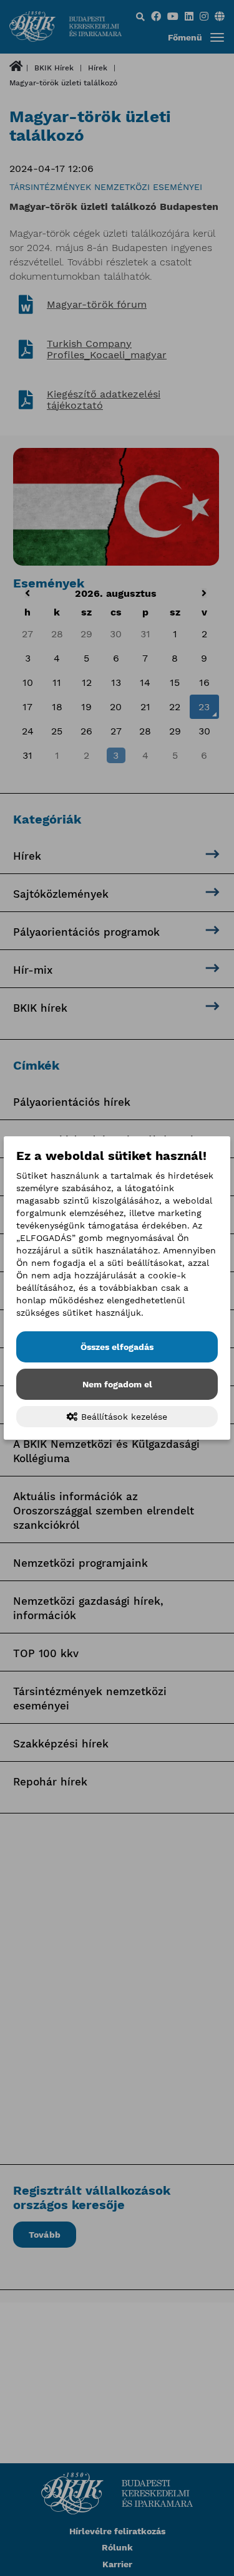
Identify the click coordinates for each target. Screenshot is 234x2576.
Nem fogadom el (117, 1384)
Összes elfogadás (117, 1347)
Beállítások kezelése (123, 1417)
